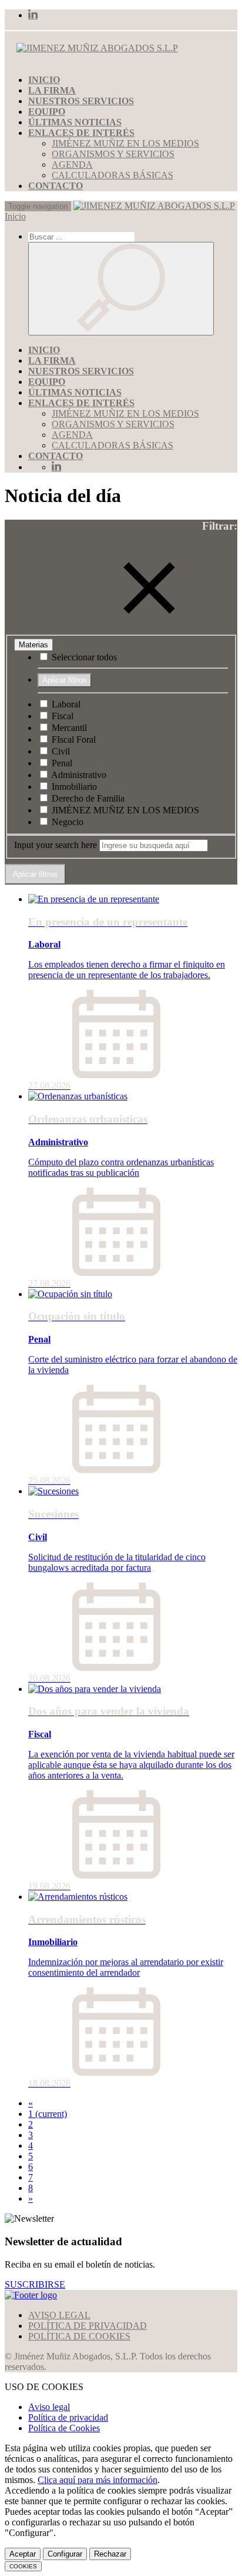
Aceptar (23, 2554)
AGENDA (72, 164)
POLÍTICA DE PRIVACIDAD (88, 2326)
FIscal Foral (73, 739)
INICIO (44, 80)
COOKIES (23, 2566)
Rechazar (110, 2554)
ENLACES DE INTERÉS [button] (81, 133)
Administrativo (78, 775)
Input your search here (56, 845)
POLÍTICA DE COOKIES (79, 2336)
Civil (60, 751)
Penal (61, 763)
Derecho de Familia (87, 798)
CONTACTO (56, 186)
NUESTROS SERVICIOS (81, 101)
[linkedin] (33, 15)
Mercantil (68, 728)
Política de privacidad (68, 2417)
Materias (33, 645)
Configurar (65, 2554)
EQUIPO (47, 112)
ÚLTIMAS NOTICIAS (75, 122)
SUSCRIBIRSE (35, 2284)
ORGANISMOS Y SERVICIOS (113, 154)
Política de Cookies (64, 2428)
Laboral (65, 704)
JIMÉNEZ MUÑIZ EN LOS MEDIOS (125, 143)
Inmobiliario (73, 787)
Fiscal (61, 716)
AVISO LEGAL (59, 2315)
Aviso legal (49, 2407)
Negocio (66, 822)
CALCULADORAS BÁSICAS (112, 175)
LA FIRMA (52, 90)
